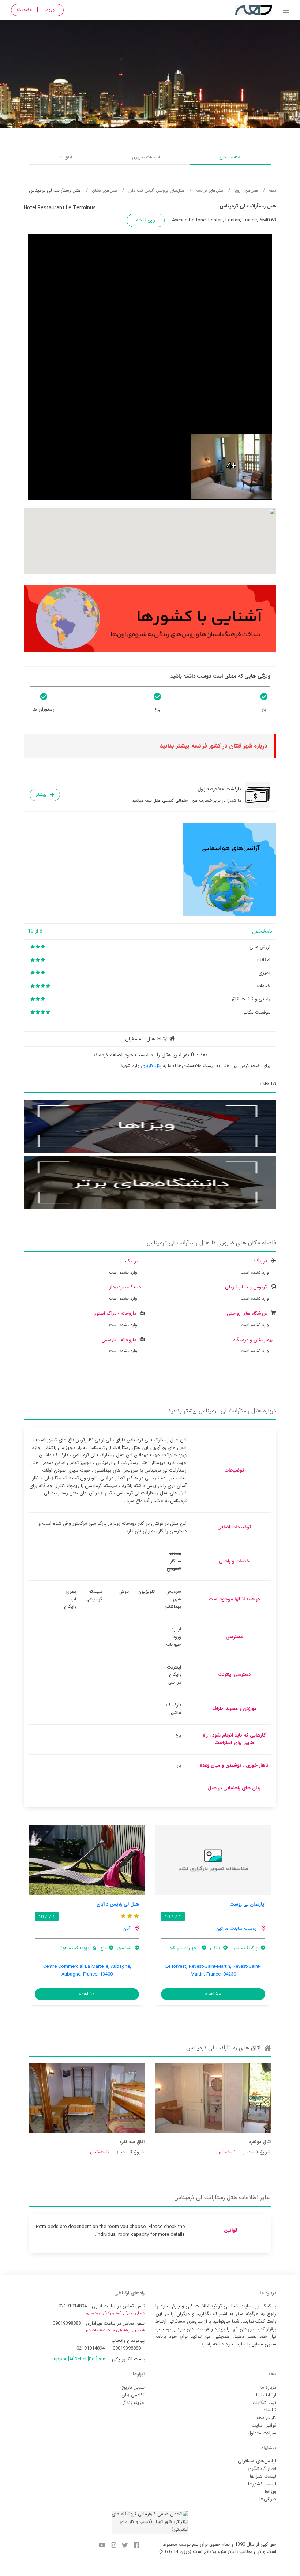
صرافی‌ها (268, 2499)
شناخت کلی (230, 157)
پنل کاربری (151, 1066)
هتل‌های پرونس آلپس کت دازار (156, 190)
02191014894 (73, 2306)
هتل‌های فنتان (104, 190)
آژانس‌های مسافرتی (257, 2461)
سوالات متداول (262, 2433)
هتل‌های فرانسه (209, 190)
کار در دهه (266, 2418)
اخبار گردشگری (262, 2469)
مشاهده (213, 1994)
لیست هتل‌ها (263, 2476)
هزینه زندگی (132, 2403)
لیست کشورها (262, 2484)
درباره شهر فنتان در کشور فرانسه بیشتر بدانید (213, 746)
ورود (50, 10)
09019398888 (67, 2323)
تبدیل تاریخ (133, 2387)
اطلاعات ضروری (146, 157)
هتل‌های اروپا (246, 190)
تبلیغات (269, 2410)
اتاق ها (66, 157)
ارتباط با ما (266, 2395)
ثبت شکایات (264, 2403)
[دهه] (286, 11)
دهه (273, 190)
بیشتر (41, 795)
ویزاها (271, 2492)
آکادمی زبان (133, 2395)
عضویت (24, 10)
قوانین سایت (264, 2425)
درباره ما (268, 2387)
